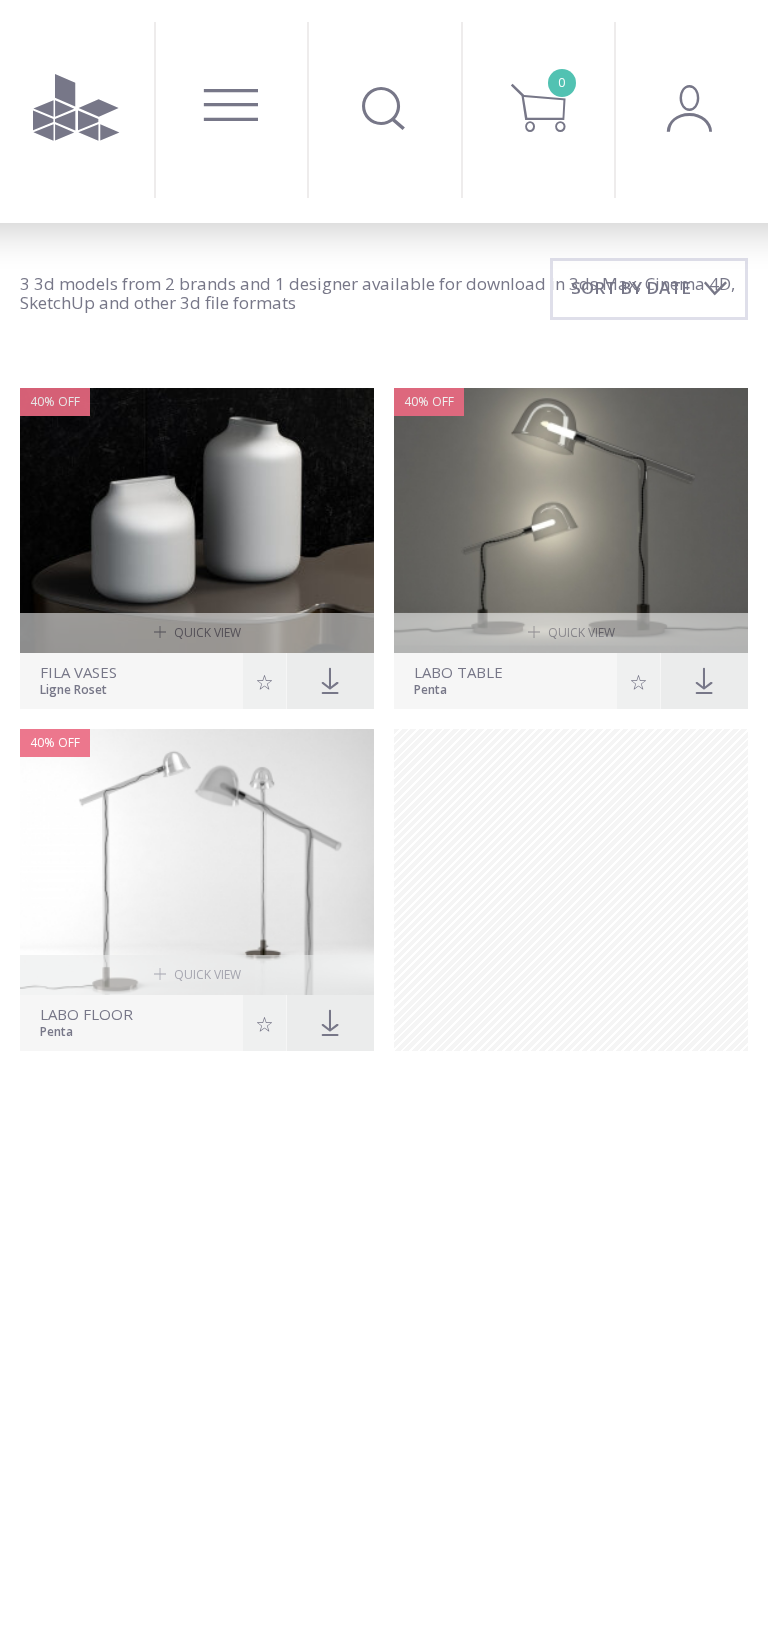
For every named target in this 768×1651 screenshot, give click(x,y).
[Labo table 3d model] (571, 521)
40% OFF (55, 401)
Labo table (458, 672)
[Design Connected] (77, 111)
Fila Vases (78, 672)
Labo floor (86, 1014)
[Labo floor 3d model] (197, 862)
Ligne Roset (73, 691)
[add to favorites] (265, 681)
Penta (430, 691)
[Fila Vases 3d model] (197, 521)
